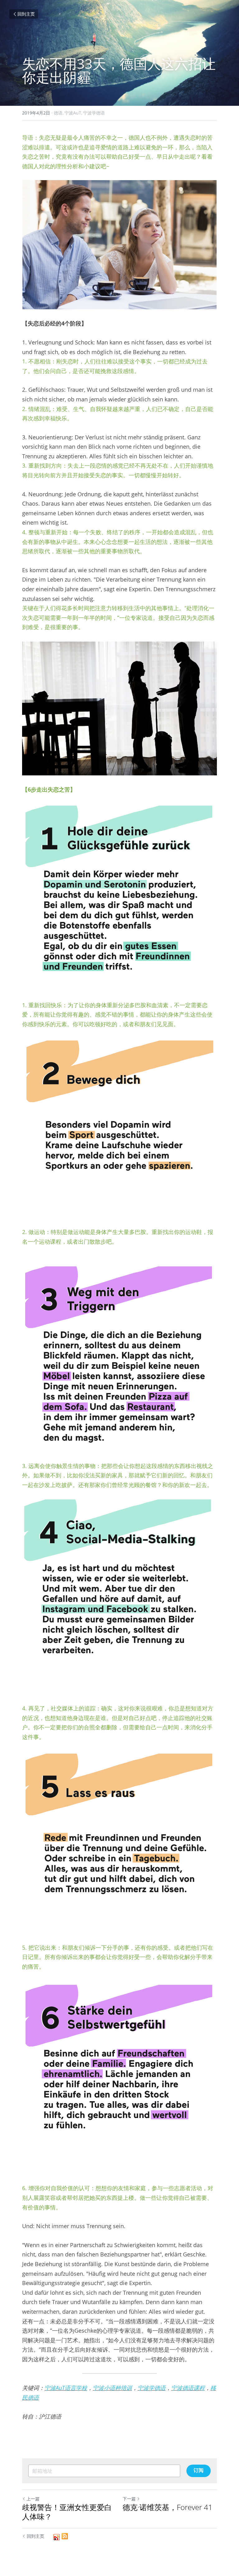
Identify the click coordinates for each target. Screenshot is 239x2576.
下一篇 (129, 2499)
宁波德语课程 (188, 2388)
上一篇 (33, 2499)
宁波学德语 (152, 2388)
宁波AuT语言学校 (66, 2388)
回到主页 (26, 14)
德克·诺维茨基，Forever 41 (168, 2507)
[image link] (119, 245)
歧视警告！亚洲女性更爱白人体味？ (67, 2512)
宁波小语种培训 (112, 2388)
